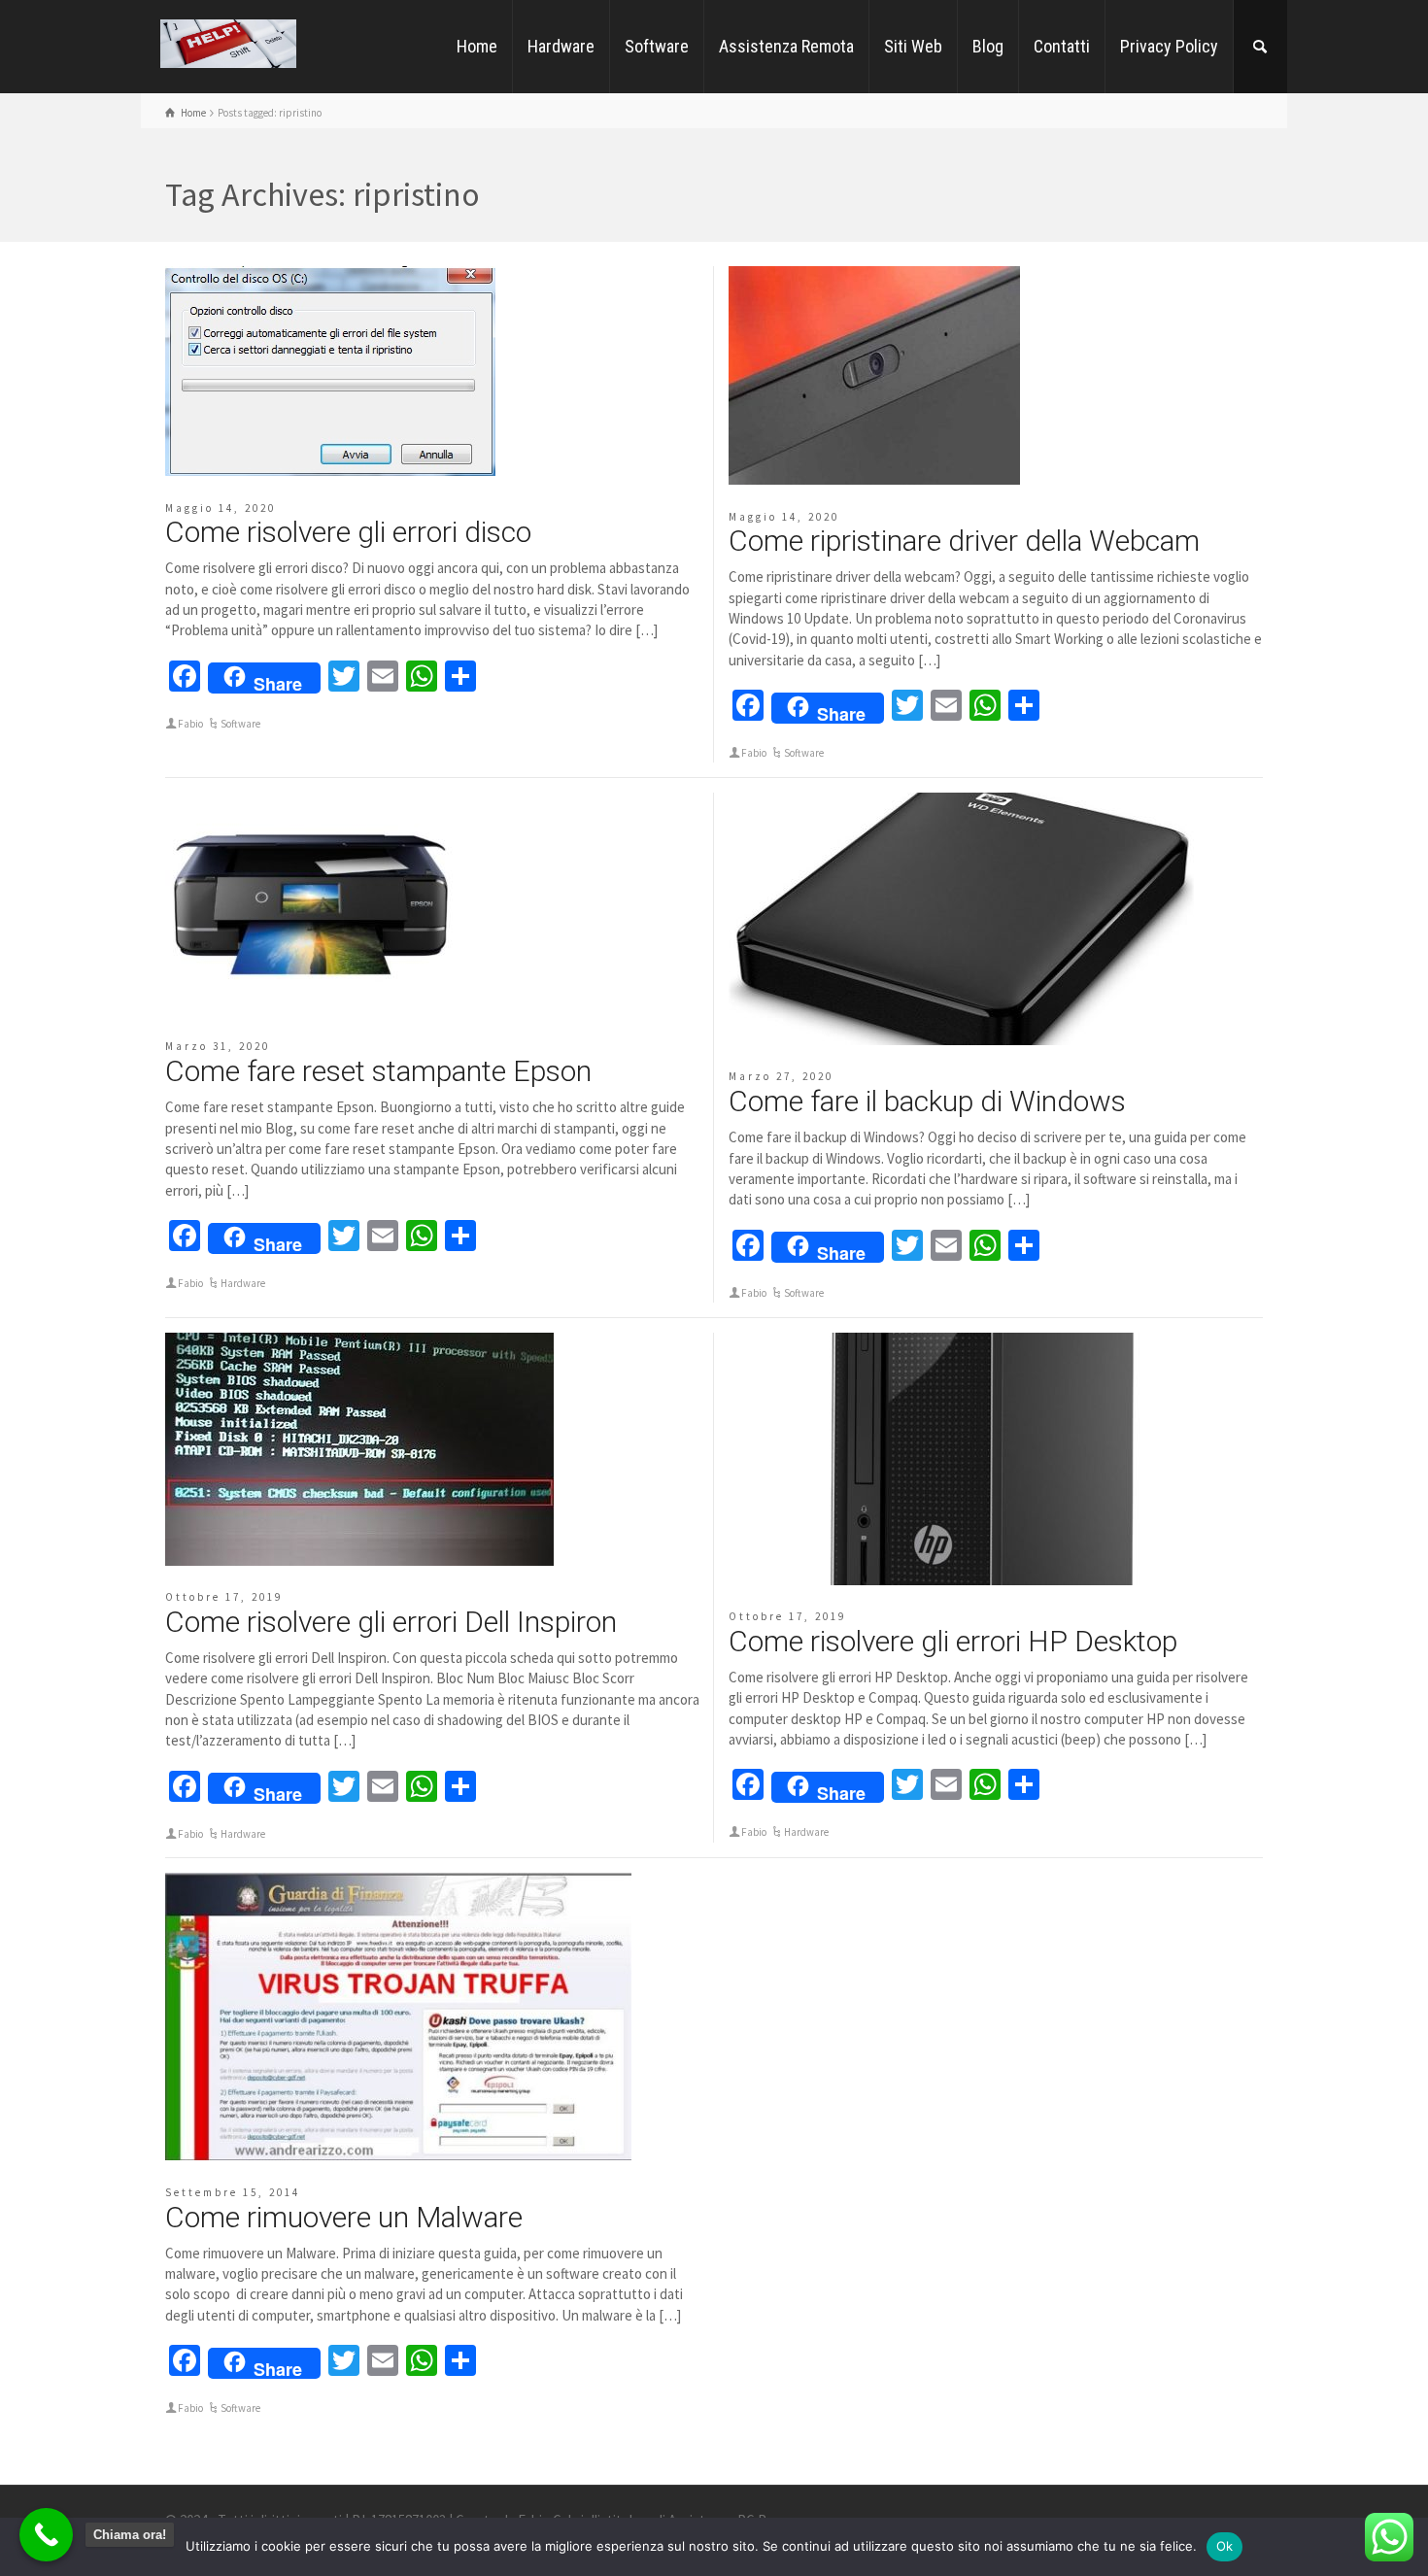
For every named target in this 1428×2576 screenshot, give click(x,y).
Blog (988, 46)
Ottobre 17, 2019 (224, 1597)
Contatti (1062, 46)
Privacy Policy (1169, 46)
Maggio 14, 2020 (221, 508)
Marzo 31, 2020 (218, 1046)
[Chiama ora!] (46, 2535)
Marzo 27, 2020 (781, 1076)
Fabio (190, 724)
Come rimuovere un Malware (344, 2217)
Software (657, 46)
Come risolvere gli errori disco (348, 532)
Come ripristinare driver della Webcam (964, 541)
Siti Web (913, 46)
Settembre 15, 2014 (233, 2192)
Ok (1225, 2546)
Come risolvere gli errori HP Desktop (953, 1641)
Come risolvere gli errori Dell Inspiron (391, 1622)
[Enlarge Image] (330, 371)
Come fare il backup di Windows (927, 1101)
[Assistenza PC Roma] (228, 42)
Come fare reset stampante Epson (378, 1071)
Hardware (561, 46)
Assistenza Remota (786, 46)
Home (477, 46)
